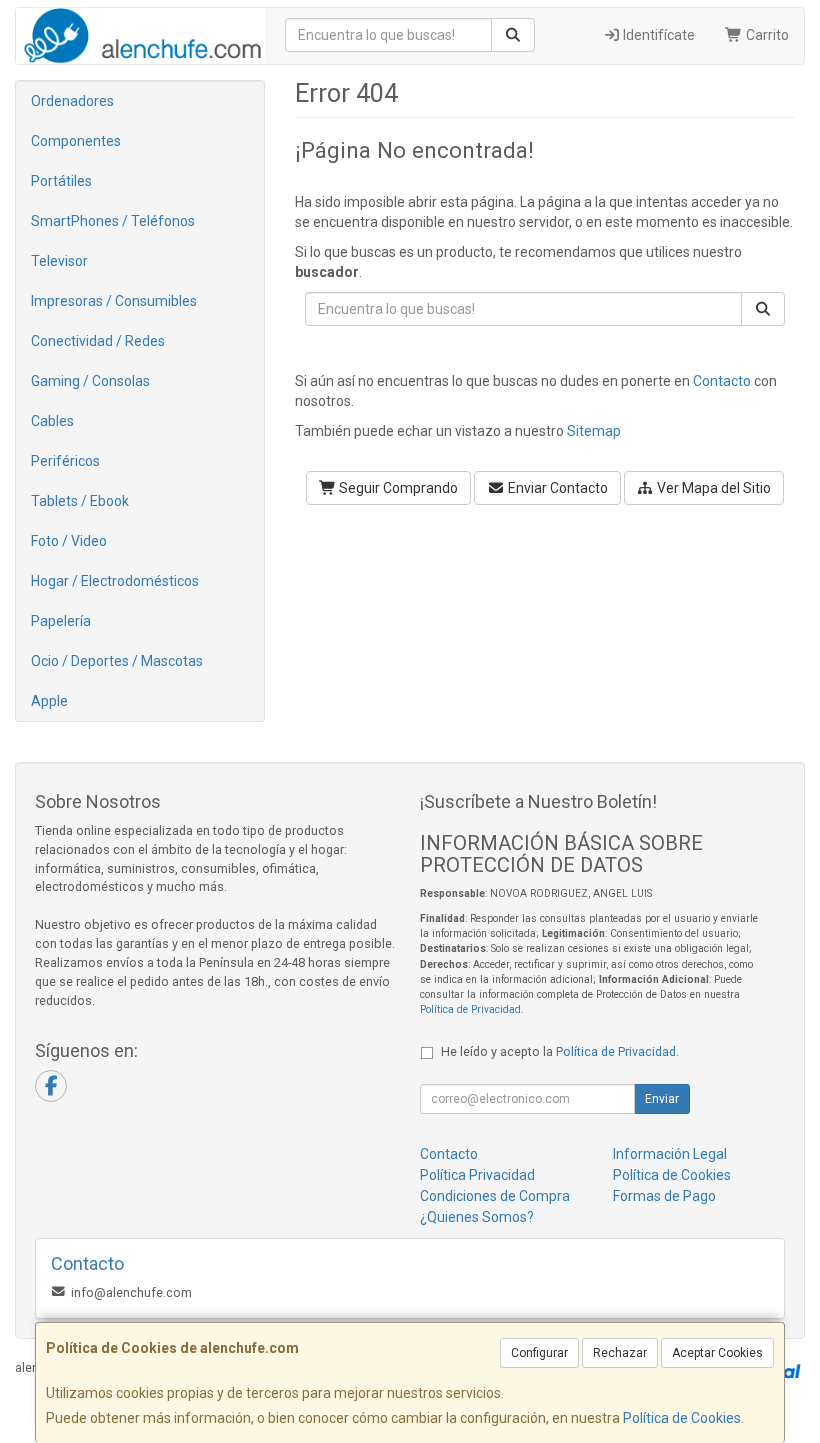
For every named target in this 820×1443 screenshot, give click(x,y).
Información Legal (670, 1154)
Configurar (539, 1353)
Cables (52, 421)
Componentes (76, 141)
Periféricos (65, 461)
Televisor (59, 261)
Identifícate (657, 35)
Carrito (766, 35)
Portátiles (61, 181)
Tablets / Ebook (80, 501)
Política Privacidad (477, 1175)
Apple (49, 701)
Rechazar (620, 1353)
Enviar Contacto (556, 488)
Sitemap (594, 431)
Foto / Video (69, 541)
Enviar (662, 1099)
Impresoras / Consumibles (114, 301)
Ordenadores (72, 101)
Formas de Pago (664, 1196)
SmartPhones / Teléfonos (113, 221)
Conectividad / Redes (98, 341)
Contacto (722, 381)
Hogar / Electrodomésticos (115, 581)
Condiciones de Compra (495, 1196)
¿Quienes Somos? (477, 1217)
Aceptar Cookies (717, 1353)
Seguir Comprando (397, 488)
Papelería (61, 621)
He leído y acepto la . (560, 1051)
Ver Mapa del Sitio (712, 488)
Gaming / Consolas (90, 381)
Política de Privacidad (470, 1009)
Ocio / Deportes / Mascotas (117, 661)
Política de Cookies (682, 1418)
